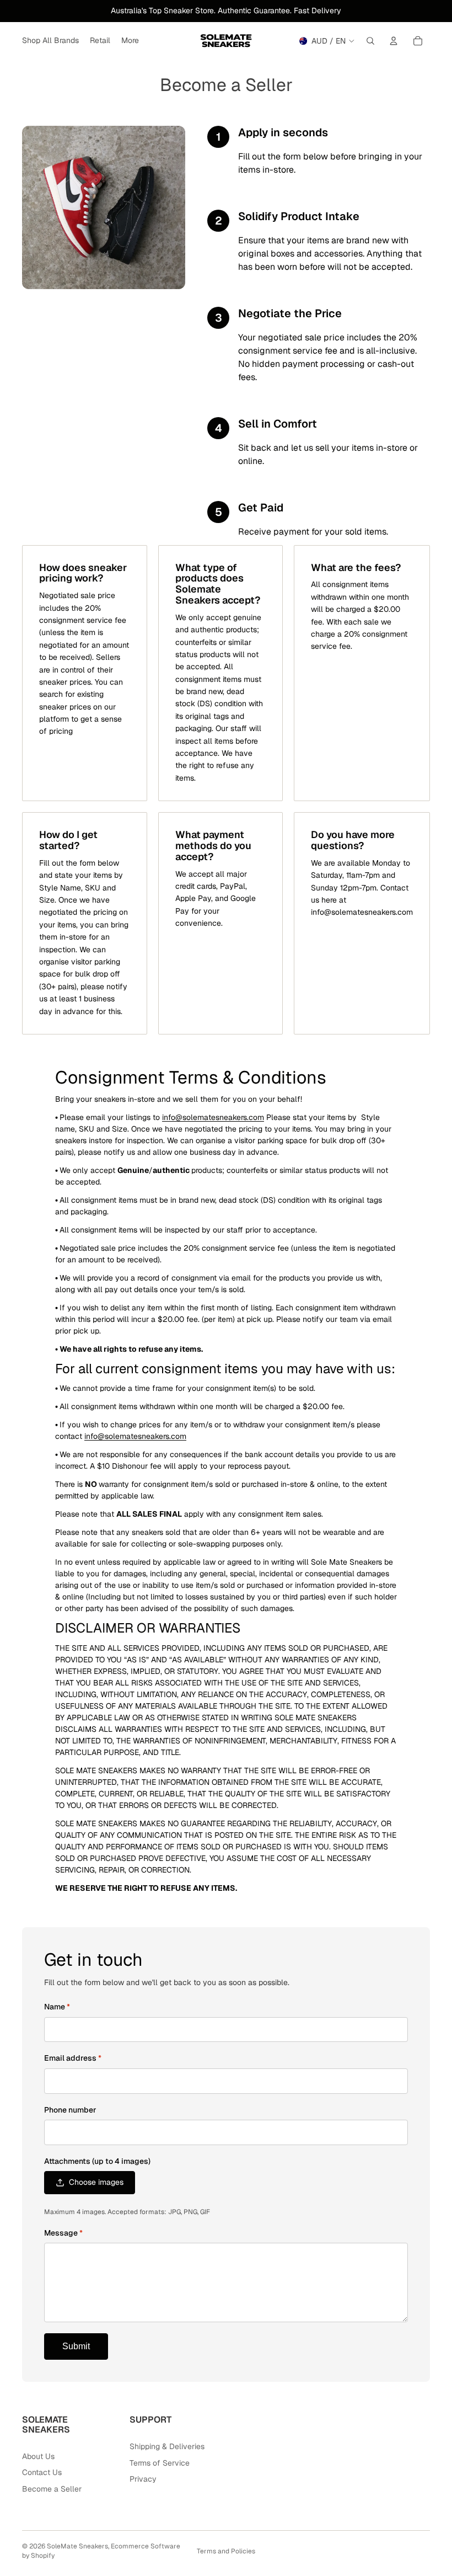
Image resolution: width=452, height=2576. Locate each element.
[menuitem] (130, 41)
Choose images (96, 2182)
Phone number (70, 2110)
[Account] (394, 41)
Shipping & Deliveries (167, 2446)
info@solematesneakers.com (213, 1117)
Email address (73, 2058)
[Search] (370, 41)
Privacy (143, 2479)
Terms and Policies (226, 2551)
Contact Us (42, 2472)
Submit (76, 2346)
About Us (38, 2456)
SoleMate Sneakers (77, 2546)
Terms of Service (160, 2463)
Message (63, 2233)
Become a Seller (52, 2489)
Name (57, 2007)
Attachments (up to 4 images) (97, 2161)
